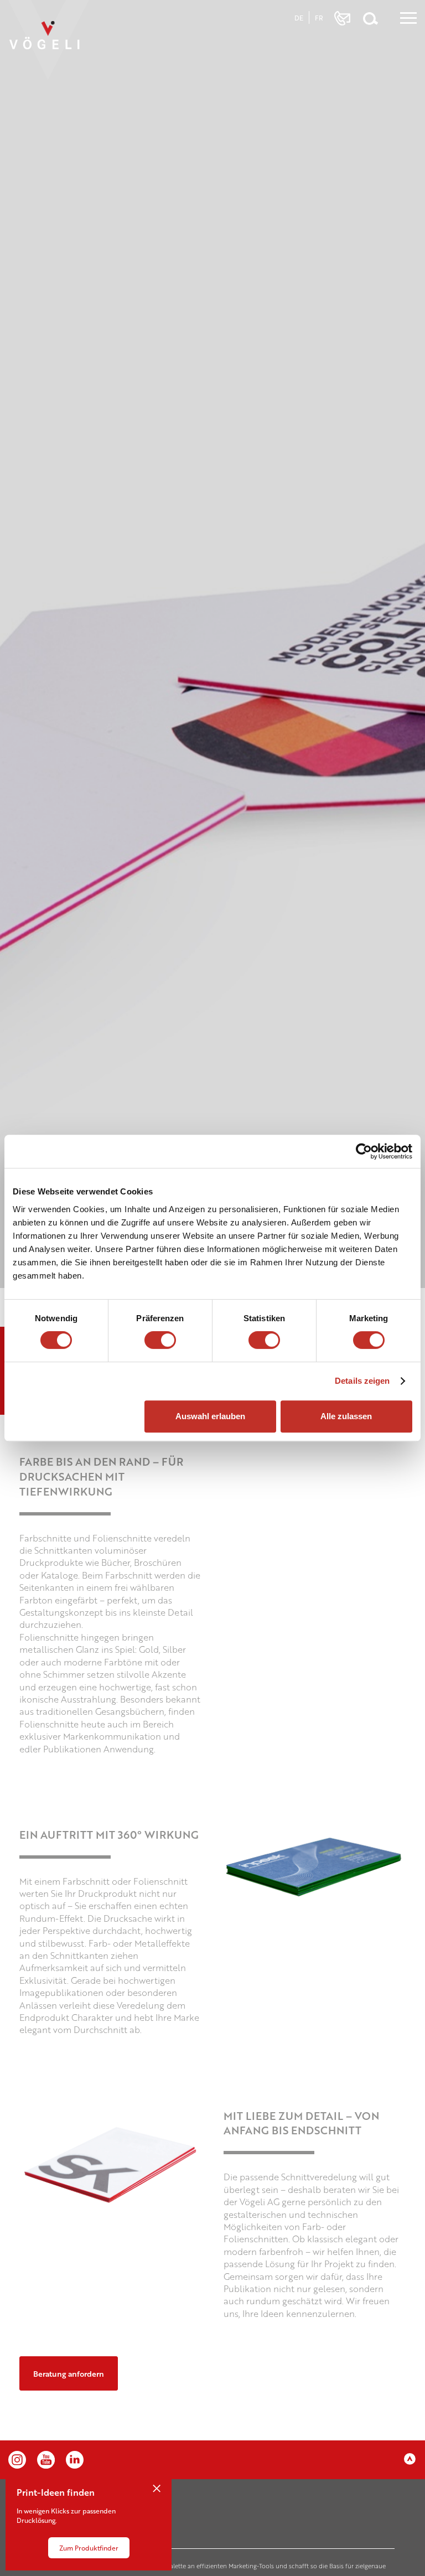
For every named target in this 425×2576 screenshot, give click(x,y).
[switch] (160, 1340)
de (299, 18)
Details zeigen (362, 1381)
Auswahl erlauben (210, 1416)
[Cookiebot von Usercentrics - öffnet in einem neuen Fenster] (364, 1151)
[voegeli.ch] (54, 46)
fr (319, 18)
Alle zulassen (346, 1416)
